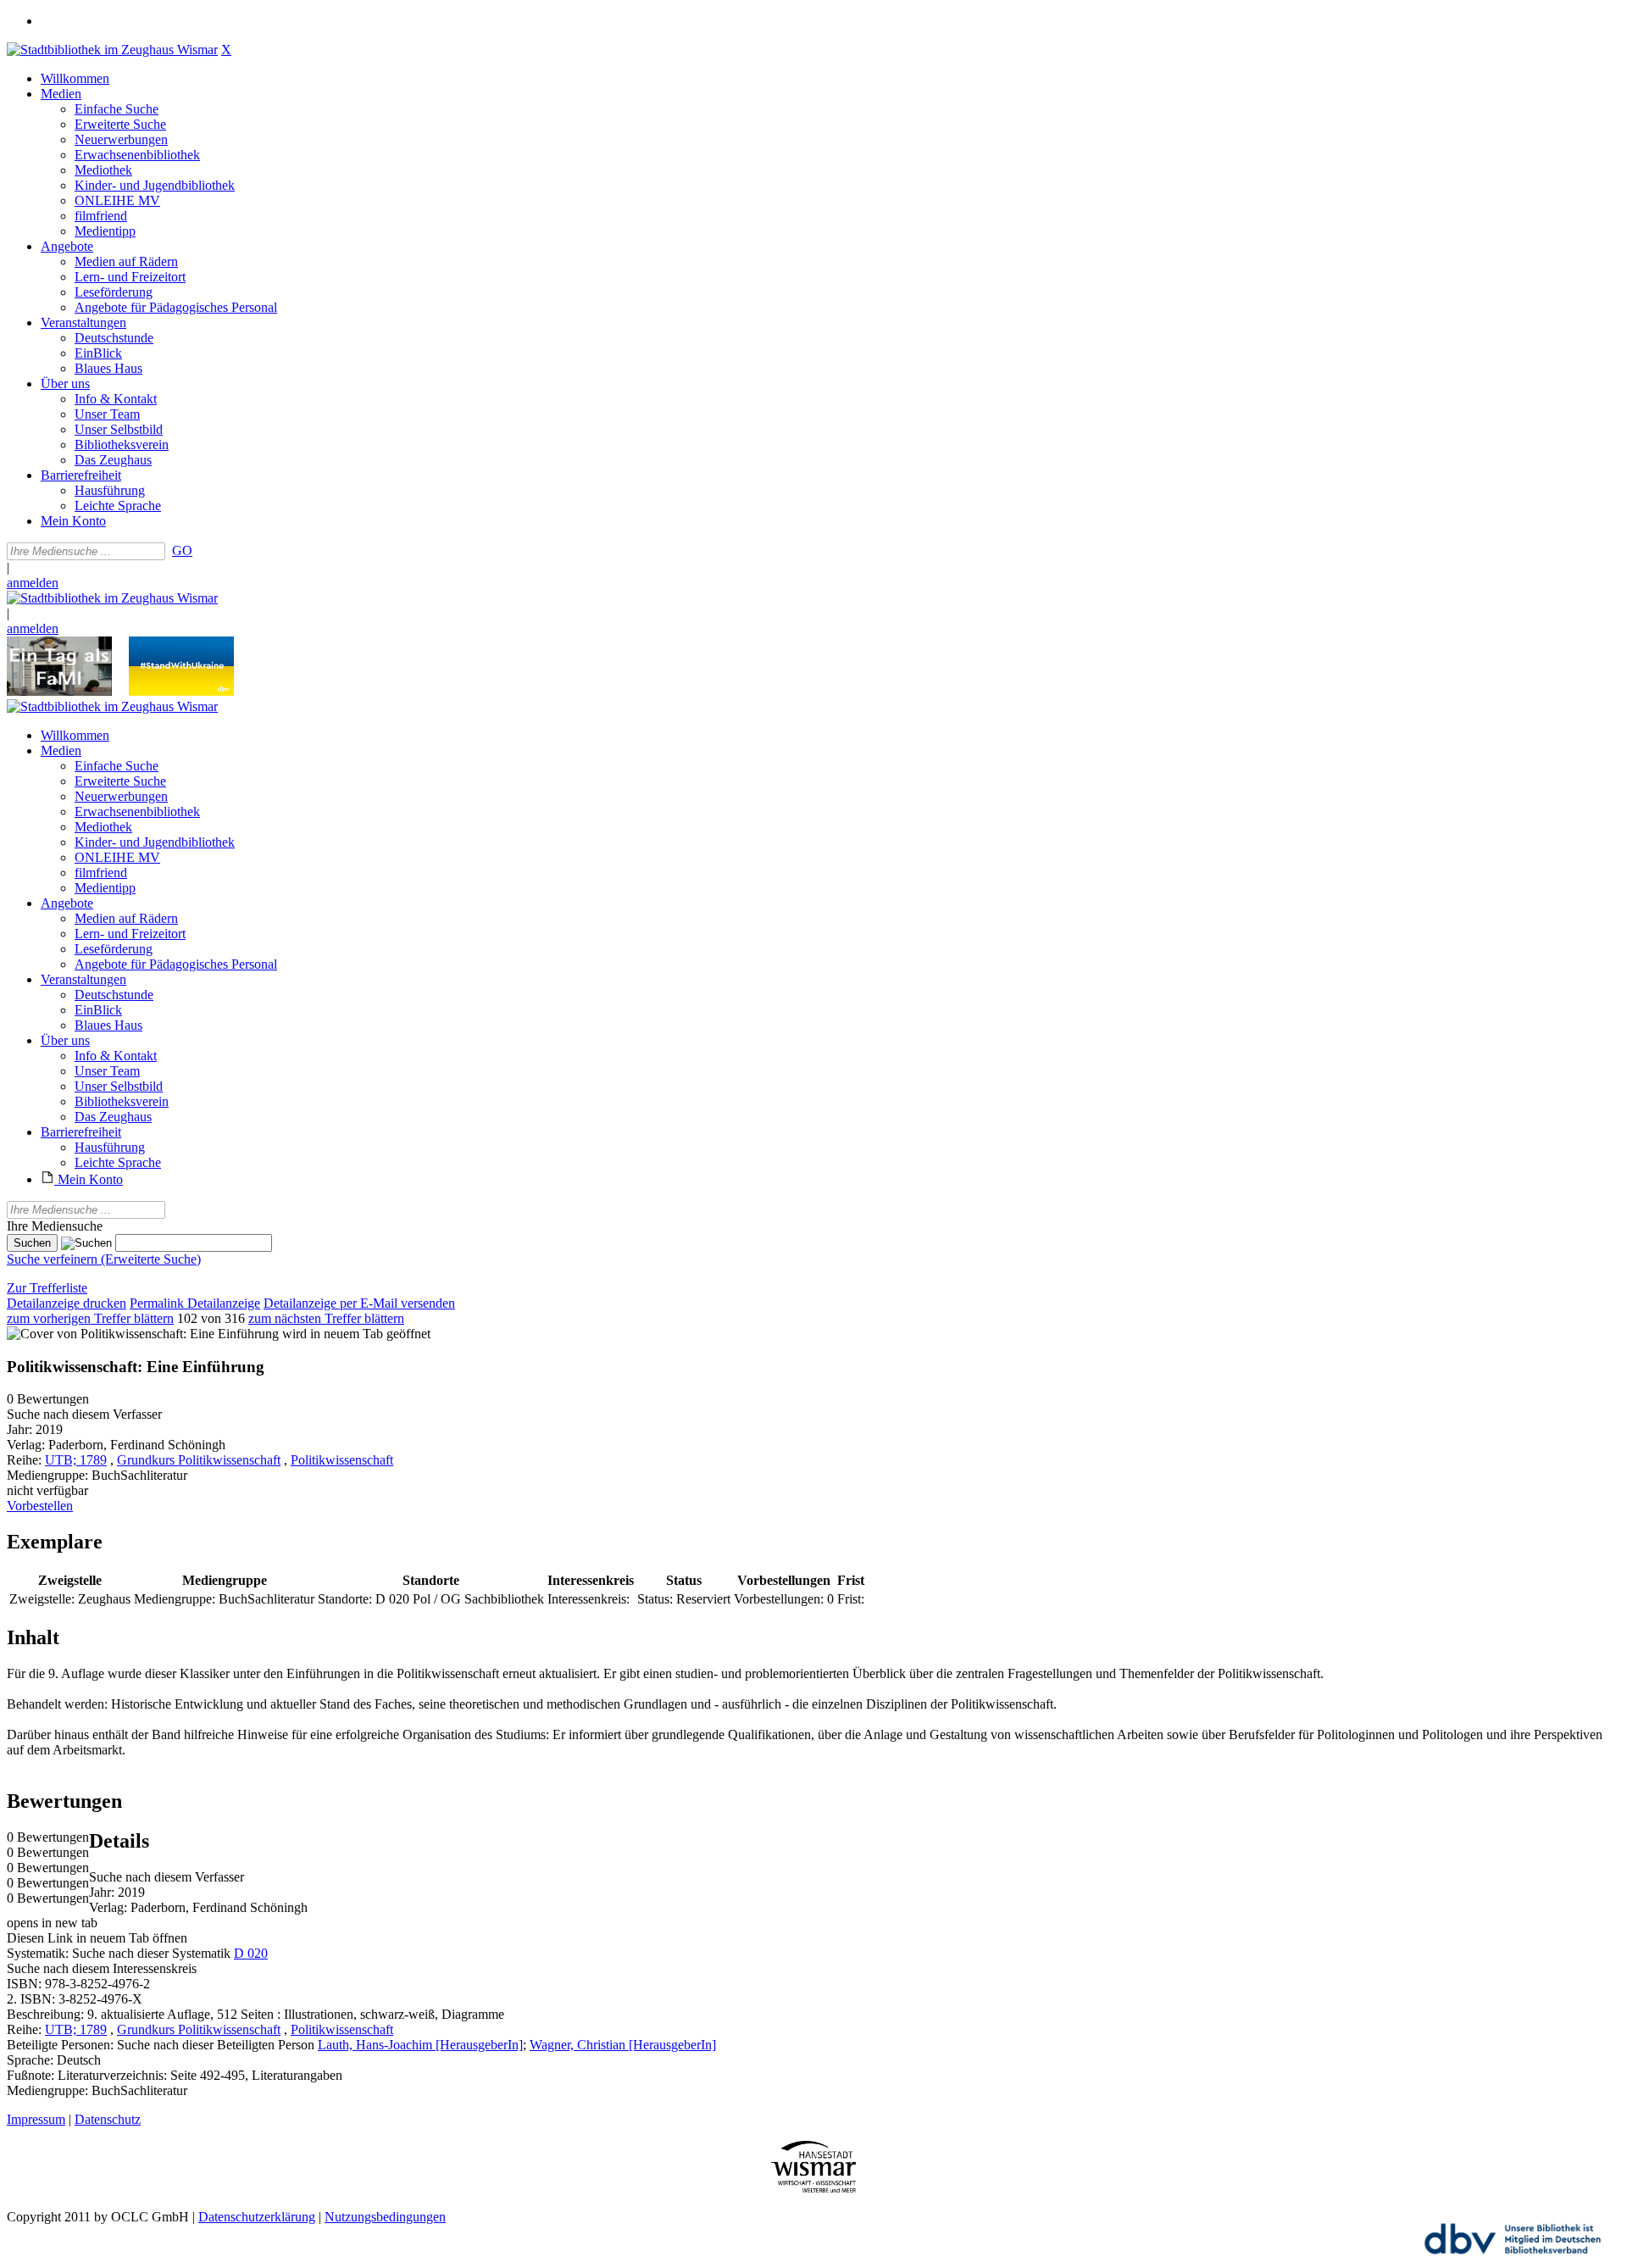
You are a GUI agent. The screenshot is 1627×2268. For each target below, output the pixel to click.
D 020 (251, 1953)
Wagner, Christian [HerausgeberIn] (623, 2045)
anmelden (33, 583)
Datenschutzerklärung (257, 2217)
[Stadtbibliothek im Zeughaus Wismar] (112, 50)
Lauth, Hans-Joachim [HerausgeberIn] (420, 2045)
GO (182, 550)
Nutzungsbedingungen (385, 2217)
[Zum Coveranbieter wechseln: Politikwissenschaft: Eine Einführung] (143, 1334)
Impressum (36, 2119)
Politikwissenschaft (342, 1460)
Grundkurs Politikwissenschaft (199, 1460)
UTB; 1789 (76, 1460)
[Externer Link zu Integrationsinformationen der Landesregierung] (181, 691)
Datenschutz (108, 2119)
